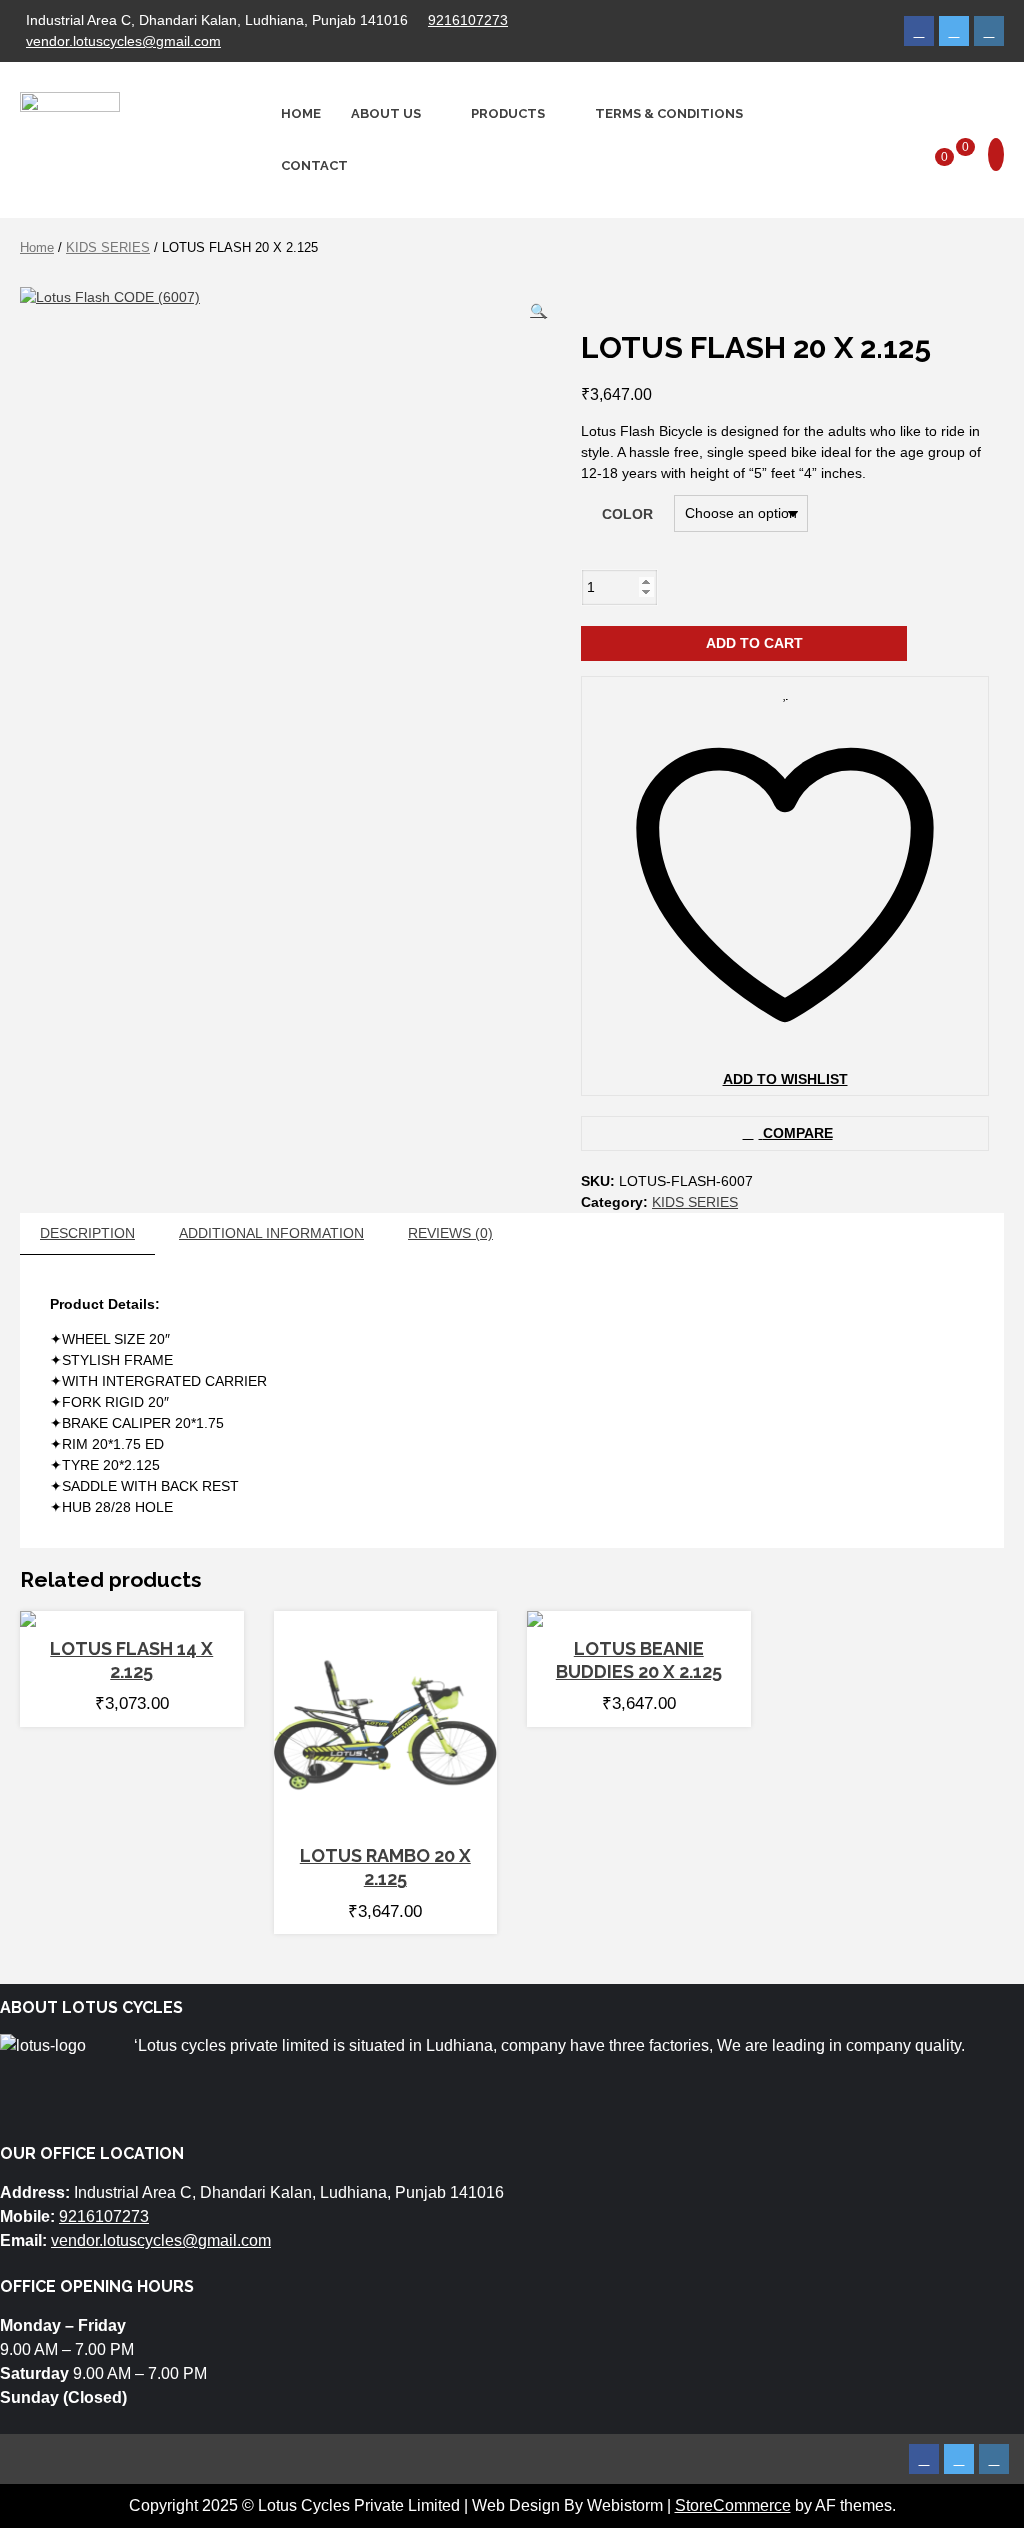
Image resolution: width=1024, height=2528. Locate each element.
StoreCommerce (733, 2505)
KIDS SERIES (108, 247)
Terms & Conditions (669, 113)
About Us (386, 113)
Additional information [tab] (271, 1233)
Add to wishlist (785, 1079)
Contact (314, 164)
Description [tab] (87, 1233)
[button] (538, 311)
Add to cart (754, 643)
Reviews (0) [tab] (450, 1233)
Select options (124, 1617)
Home (301, 113)
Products (508, 113)
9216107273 (468, 20)
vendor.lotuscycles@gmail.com (123, 41)
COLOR (627, 514)
